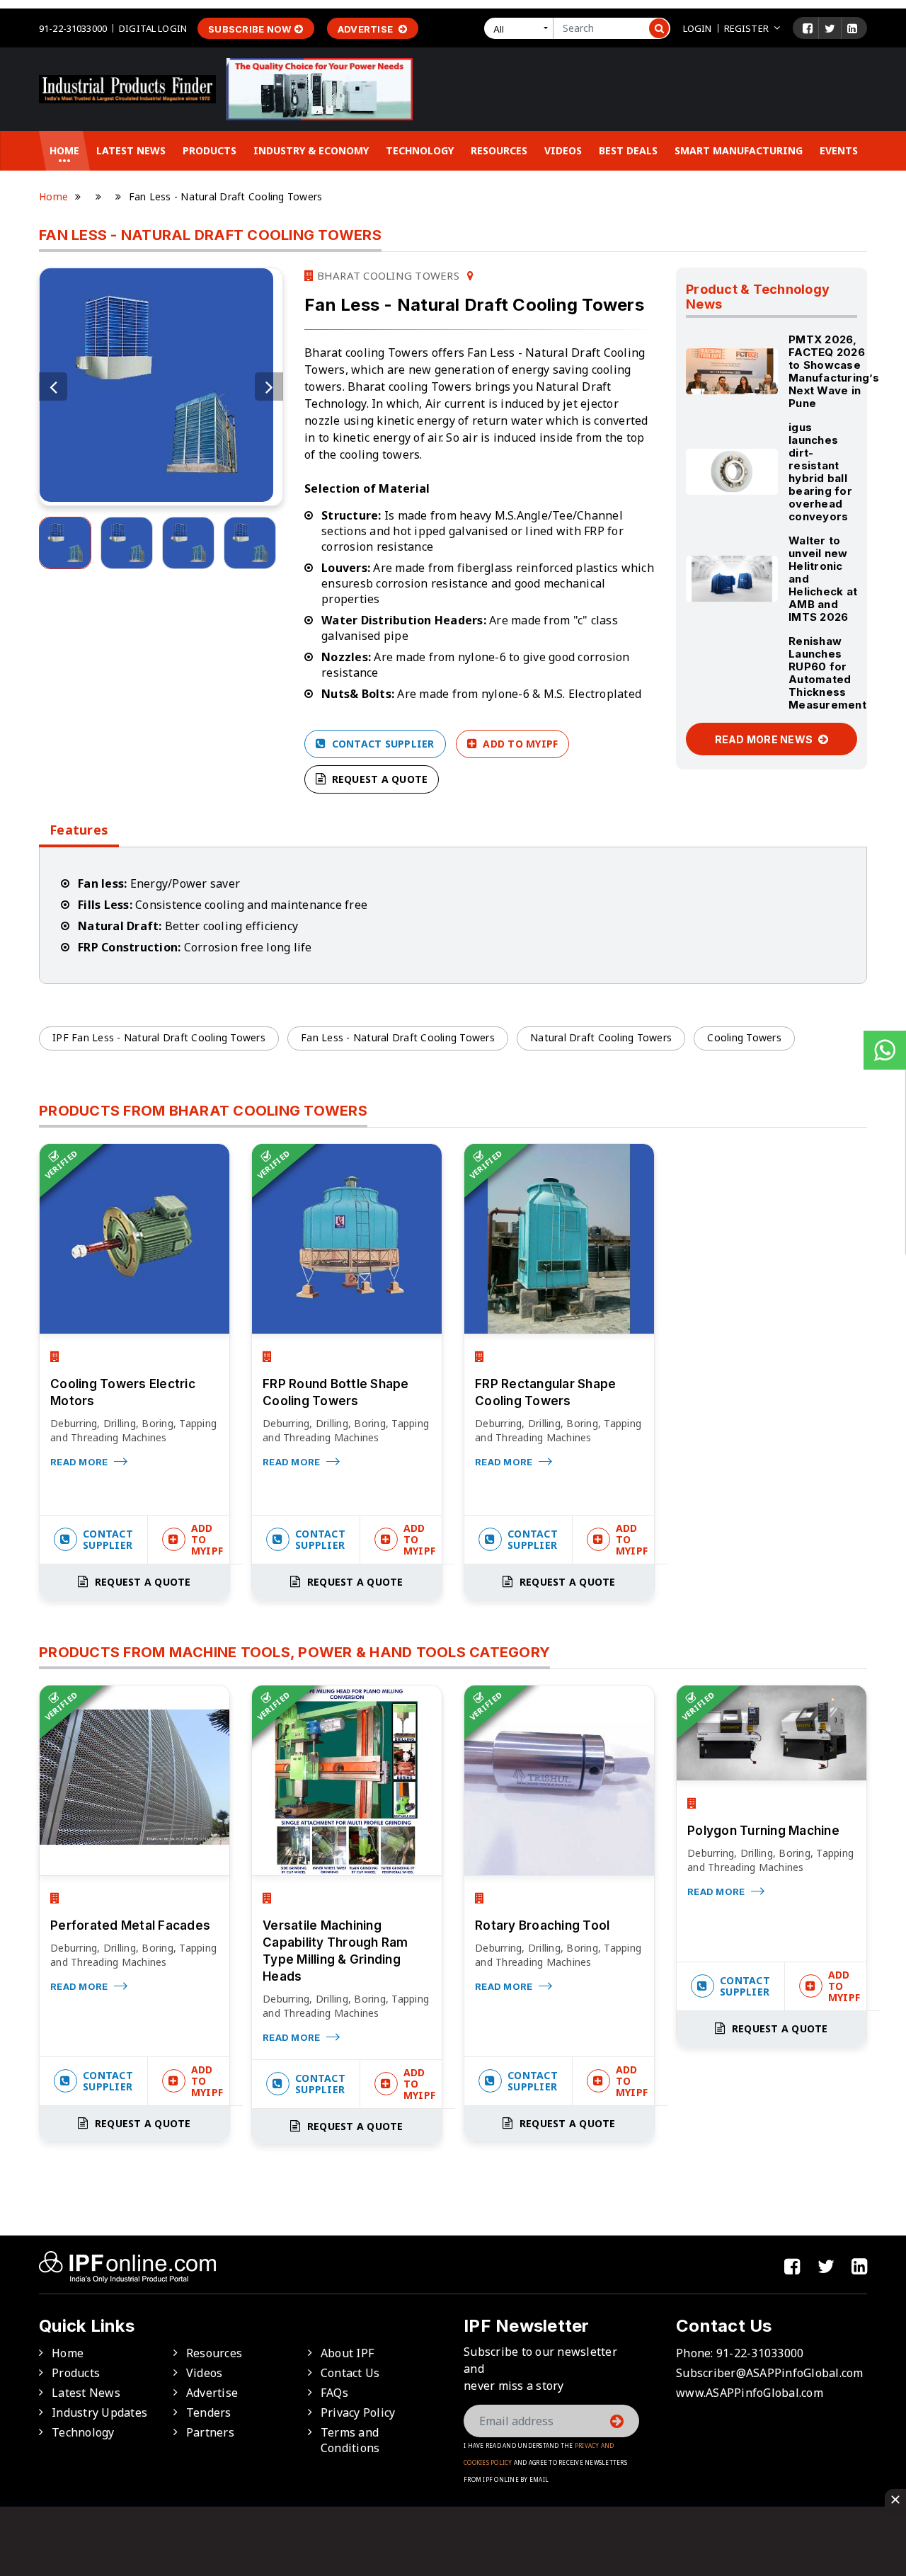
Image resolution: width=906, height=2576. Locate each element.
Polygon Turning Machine (763, 1831)
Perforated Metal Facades (130, 1925)
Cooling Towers (744, 1037)
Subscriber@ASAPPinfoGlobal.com (770, 2373)
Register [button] (746, 28)
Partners (210, 2432)
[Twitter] (830, 28)
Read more (80, 1462)
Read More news (765, 739)
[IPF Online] (127, 88)
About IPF (347, 2353)
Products (210, 150)
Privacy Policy (358, 2412)
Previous (53, 387)
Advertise (367, 29)
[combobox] (522, 28)
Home (64, 150)
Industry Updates (99, 2412)
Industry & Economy (311, 150)
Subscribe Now (250, 29)
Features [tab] (79, 830)
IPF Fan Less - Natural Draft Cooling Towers (159, 1037)
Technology (420, 150)
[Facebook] (808, 28)
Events (839, 150)
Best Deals (628, 150)
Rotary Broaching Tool (542, 1925)
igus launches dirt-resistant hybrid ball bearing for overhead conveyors (820, 472)
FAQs (334, 2393)
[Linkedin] (852, 28)
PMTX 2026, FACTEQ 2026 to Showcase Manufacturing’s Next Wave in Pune (834, 371)
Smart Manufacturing (739, 150)
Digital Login (153, 28)
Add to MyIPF (519, 744)
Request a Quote (378, 779)
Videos (563, 150)
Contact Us (350, 2373)
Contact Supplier (381, 744)
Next (269, 387)
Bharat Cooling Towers (386, 275)
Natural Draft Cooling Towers (601, 1037)
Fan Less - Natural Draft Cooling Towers (398, 1037)
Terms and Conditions (350, 2440)
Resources (499, 150)
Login (698, 28)
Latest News (131, 150)
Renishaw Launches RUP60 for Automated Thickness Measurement (827, 673)
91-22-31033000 (73, 28)
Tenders (209, 2412)
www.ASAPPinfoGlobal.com (750, 2393)
